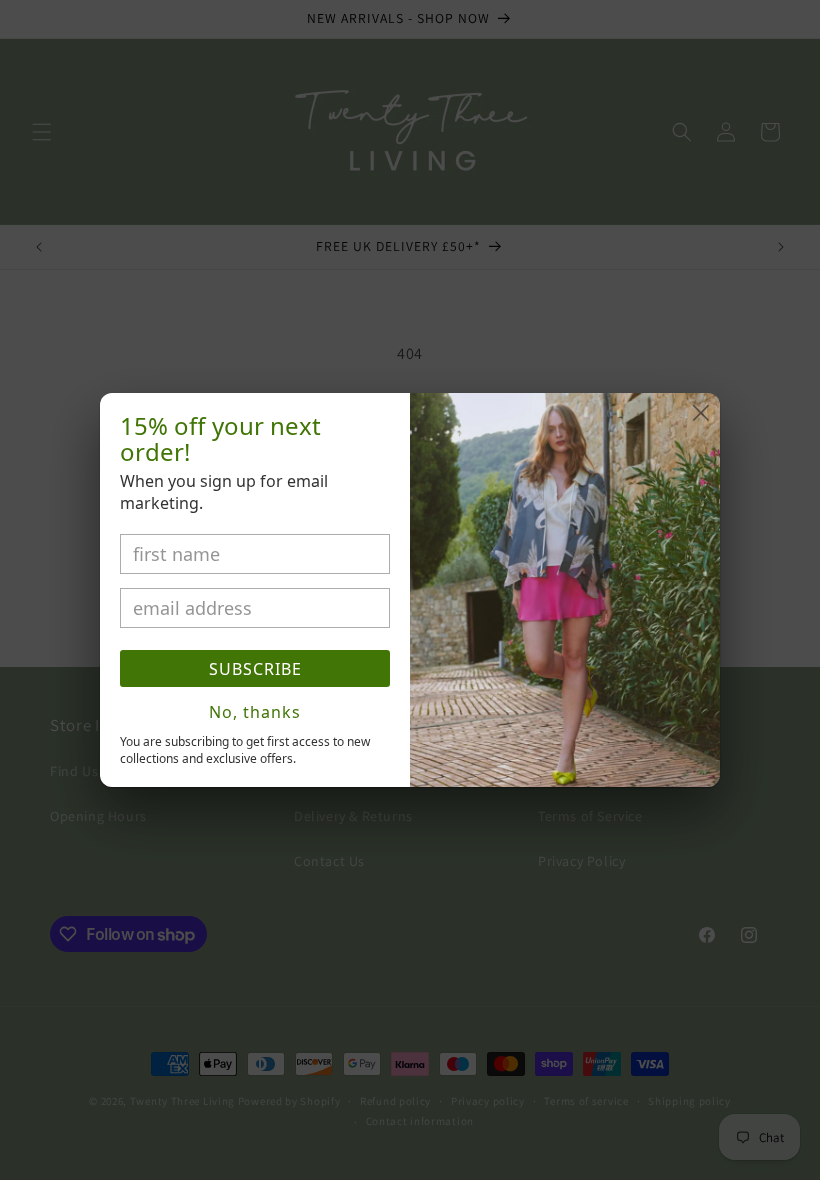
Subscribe (255, 669)
